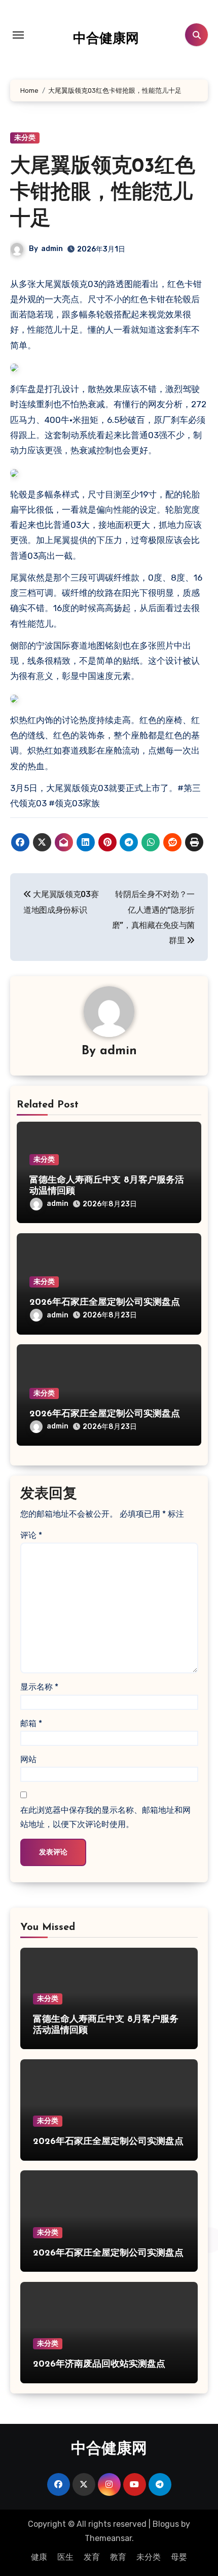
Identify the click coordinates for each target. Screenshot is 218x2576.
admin (52, 249)
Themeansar (108, 2538)
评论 (31, 1535)
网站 (28, 1759)
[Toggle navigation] (18, 35)
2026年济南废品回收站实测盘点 (99, 2365)
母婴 (179, 2557)
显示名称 (39, 1687)
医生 (65, 2557)
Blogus (166, 2524)
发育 (92, 2557)
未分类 (25, 138)
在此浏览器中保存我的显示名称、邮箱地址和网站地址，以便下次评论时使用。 (105, 1817)
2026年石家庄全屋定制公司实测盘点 (105, 1303)
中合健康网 (106, 39)
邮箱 (31, 1723)
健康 (39, 2557)
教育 (118, 2557)
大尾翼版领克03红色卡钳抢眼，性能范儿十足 (103, 193)
